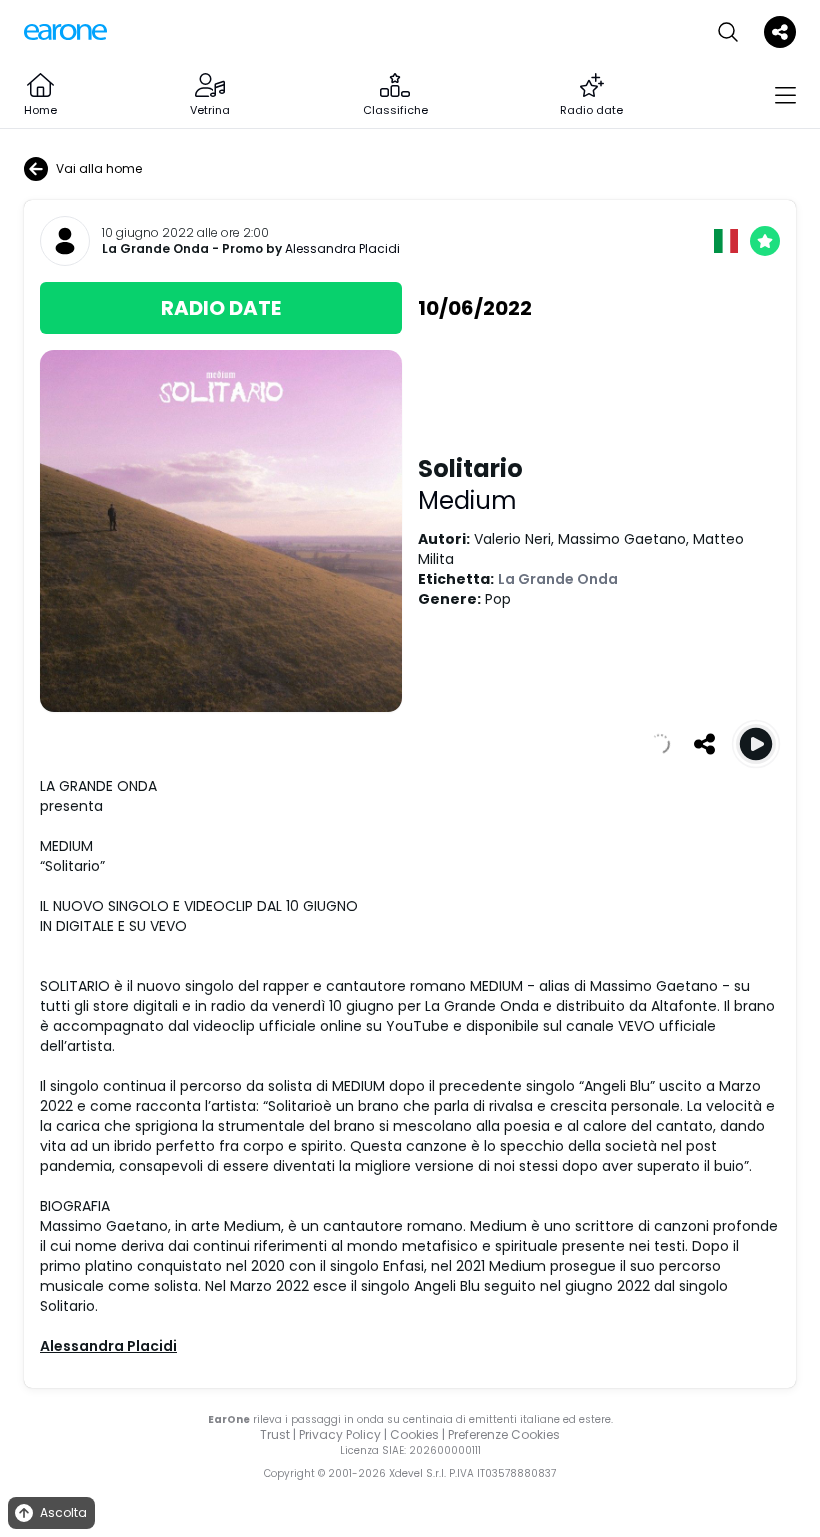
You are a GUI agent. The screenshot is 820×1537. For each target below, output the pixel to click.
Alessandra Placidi (342, 248)
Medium (467, 500)
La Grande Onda (155, 249)
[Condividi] (704, 744)
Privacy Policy (340, 1434)
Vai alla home (99, 168)
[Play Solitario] (756, 744)
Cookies (414, 1434)
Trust (275, 1434)
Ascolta (63, 1512)
